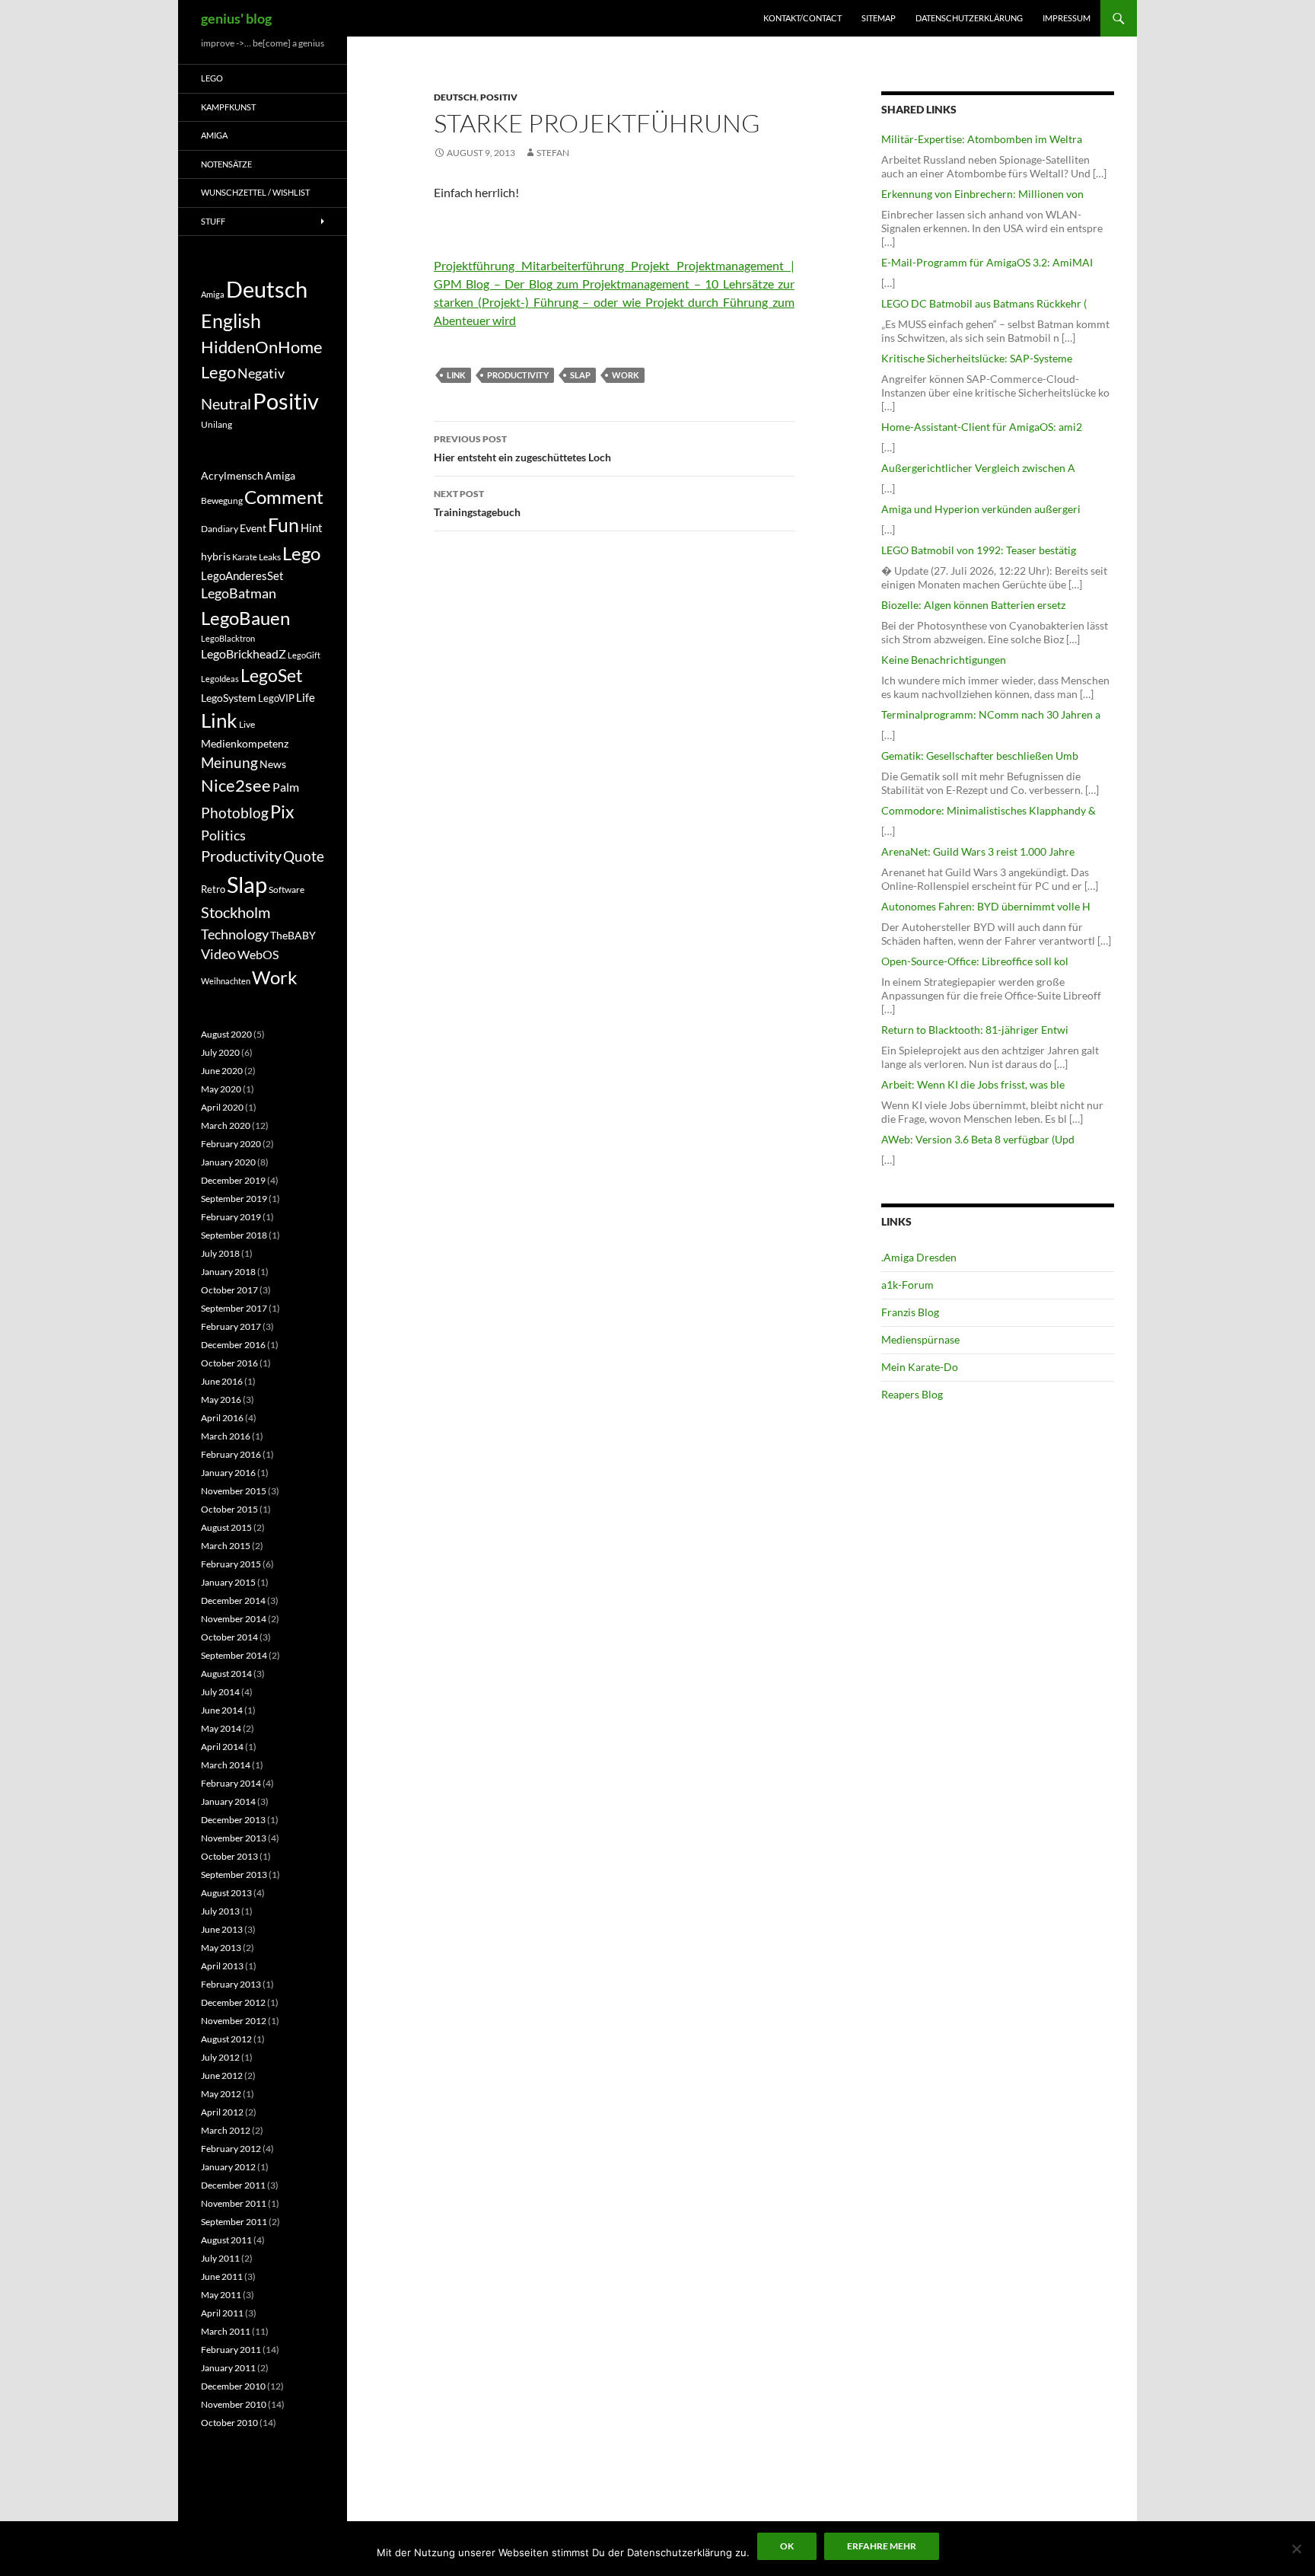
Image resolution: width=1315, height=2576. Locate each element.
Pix (282, 811)
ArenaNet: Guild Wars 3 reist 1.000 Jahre (978, 851)
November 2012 (234, 2021)
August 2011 (226, 2240)
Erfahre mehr (882, 2546)
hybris (216, 556)
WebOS (258, 954)
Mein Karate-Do (920, 1367)
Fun (283, 524)
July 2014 (220, 1692)
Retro (213, 889)
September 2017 (234, 1308)
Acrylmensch (232, 476)
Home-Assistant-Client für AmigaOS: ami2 (982, 427)
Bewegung (222, 501)
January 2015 (228, 1582)
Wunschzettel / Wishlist (255, 192)
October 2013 (229, 1856)
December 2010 (233, 2386)
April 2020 (222, 1107)
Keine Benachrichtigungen (944, 660)
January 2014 (228, 1801)
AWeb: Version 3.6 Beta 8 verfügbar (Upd (978, 1139)
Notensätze (226, 164)
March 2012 (226, 2130)
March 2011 (226, 2331)
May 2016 (221, 1400)
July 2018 (220, 1253)
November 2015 (234, 1491)
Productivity (518, 375)
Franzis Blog (910, 1312)
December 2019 (233, 1180)
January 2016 (228, 1473)
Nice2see (236, 786)
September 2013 (234, 1875)
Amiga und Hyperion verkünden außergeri (981, 509)
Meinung (229, 762)
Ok (787, 2546)
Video (218, 954)
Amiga (214, 135)
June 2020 (222, 1071)
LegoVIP (276, 698)
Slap (580, 375)
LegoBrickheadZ (244, 654)
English (231, 320)
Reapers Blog (912, 1394)
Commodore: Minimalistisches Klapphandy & (989, 810)
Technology (235, 934)
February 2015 (231, 1564)
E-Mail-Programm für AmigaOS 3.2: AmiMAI (987, 262)
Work (626, 375)
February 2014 (231, 1783)
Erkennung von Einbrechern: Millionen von (982, 194)
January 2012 (228, 2167)
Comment (284, 497)
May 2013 (221, 1948)
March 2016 (226, 1436)
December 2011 (233, 2185)
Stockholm (236, 912)
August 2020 (226, 1034)
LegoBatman (239, 593)
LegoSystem (229, 698)
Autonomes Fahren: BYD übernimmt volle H (986, 906)
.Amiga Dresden (919, 1257)
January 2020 (228, 1162)
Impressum (1067, 18)
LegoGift (304, 655)
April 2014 (222, 1747)
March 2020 (226, 1125)
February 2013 (231, 1984)
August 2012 (226, 2039)
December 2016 (233, 1345)
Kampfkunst (228, 107)
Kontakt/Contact (802, 18)
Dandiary (220, 529)
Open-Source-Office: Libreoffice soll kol (975, 961)
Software (287, 889)
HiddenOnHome (262, 347)
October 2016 (229, 1363)
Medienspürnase (920, 1339)
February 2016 (231, 1454)
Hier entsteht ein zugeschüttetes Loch (522, 448)
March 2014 (226, 1765)
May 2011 (221, 2295)
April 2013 (222, 1966)
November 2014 (234, 1619)
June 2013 (222, 1929)
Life (306, 697)
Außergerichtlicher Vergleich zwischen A (978, 468)
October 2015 (229, 1509)
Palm (286, 787)
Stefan (553, 153)
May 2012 (221, 2094)
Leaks (270, 557)
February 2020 (231, 1144)
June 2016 (222, 1381)
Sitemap (879, 18)
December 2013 (233, 1820)
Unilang (217, 424)
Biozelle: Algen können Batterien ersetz (973, 605)
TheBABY (293, 936)
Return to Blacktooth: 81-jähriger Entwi (975, 1030)
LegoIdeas (220, 679)
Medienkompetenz (245, 744)
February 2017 (231, 1326)
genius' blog (236, 18)
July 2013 (220, 1911)
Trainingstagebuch (477, 503)
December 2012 (233, 2002)
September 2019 (234, 1199)
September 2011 (234, 2222)
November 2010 (234, 2404)
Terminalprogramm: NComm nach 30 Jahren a (991, 714)
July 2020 (220, 1052)
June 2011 (222, 2276)
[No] (1296, 2549)
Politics (223, 835)
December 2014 (233, 1600)
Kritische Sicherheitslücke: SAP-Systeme (977, 358)
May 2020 (221, 1089)
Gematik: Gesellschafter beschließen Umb (980, 756)
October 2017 (229, 1290)
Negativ (261, 373)
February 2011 (231, 2350)
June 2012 (222, 2075)
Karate (245, 557)
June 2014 (222, 1710)
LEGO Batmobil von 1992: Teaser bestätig (979, 550)
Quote (304, 856)
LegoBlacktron (228, 638)
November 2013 (234, 1838)
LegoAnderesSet (242, 575)
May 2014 (221, 1728)
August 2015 (226, 1527)
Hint (312, 528)
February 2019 (231, 1217)
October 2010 (229, 2423)
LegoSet (272, 676)
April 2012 (222, 2112)
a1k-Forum (907, 1285)
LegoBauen (245, 618)
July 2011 (220, 2258)
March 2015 (226, 1546)
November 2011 (234, 2203)
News (273, 764)
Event (253, 528)
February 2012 (231, 2149)
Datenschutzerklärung (969, 18)
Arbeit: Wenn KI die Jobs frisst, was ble (973, 1084)
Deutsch (455, 97)
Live (247, 724)
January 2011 (228, 2368)
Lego (212, 78)
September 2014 (234, 1655)
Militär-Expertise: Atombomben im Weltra (982, 139)
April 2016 (222, 1418)
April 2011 (222, 2313)
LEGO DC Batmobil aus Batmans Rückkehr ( (984, 303)
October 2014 (229, 1637)
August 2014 (226, 1674)
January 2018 (228, 1272)
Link (456, 375)
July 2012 (220, 2057)
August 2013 (226, 1893)
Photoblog (235, 813)
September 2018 (234, 1235)
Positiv (499, 97)
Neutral (226, 403)
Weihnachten (226, 981)
